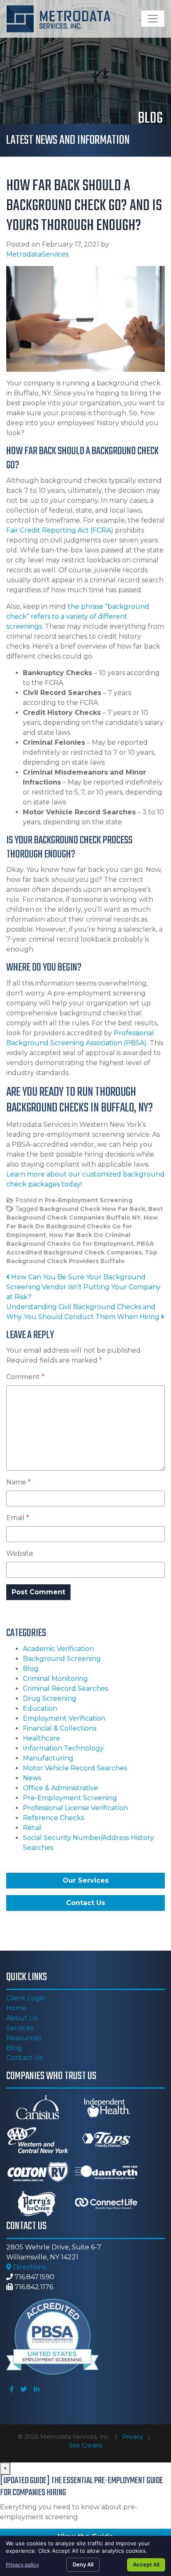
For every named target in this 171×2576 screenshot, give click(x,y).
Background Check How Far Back (92, 1209)
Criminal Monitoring (55, 1679)
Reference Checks (53, 1818)
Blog (31, 1669)
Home (16, 2008)
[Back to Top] (162, 2309)
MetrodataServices (37, 254)
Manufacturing (48, 1758)
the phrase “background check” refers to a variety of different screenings (78, 616)
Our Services (86, 1880)
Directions (29, 2267)
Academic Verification (58, 1649)
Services (20, 2028)
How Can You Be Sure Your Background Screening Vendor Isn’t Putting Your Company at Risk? (83, 1287)
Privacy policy (22, 2565)
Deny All (83, 2564)
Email (18, 1518)
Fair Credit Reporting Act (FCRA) (60, 530)
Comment (25, 1377)
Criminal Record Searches (65, 1689)
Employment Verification (64, 1718)
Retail (32, 1828)
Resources (24, 2038)
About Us (22, 2018)
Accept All (146, 2564)
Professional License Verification (75, 1808)
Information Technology (63, 1748)
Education (40, 1708)
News (32, 1778)
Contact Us (85, 1903)
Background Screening (62, 1659)
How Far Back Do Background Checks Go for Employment (82, 1226)
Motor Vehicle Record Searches (75, 1768)
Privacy (133, 2437)
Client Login (26, 1998)
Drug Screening (50, 1698)
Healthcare (42, 1738)
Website (20, 1553)
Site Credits (85, 2445)
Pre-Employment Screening (89, 1200)
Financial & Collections (60, 1728)
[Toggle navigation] (153, 19)
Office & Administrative (60, 1788)
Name (18, 1482)
